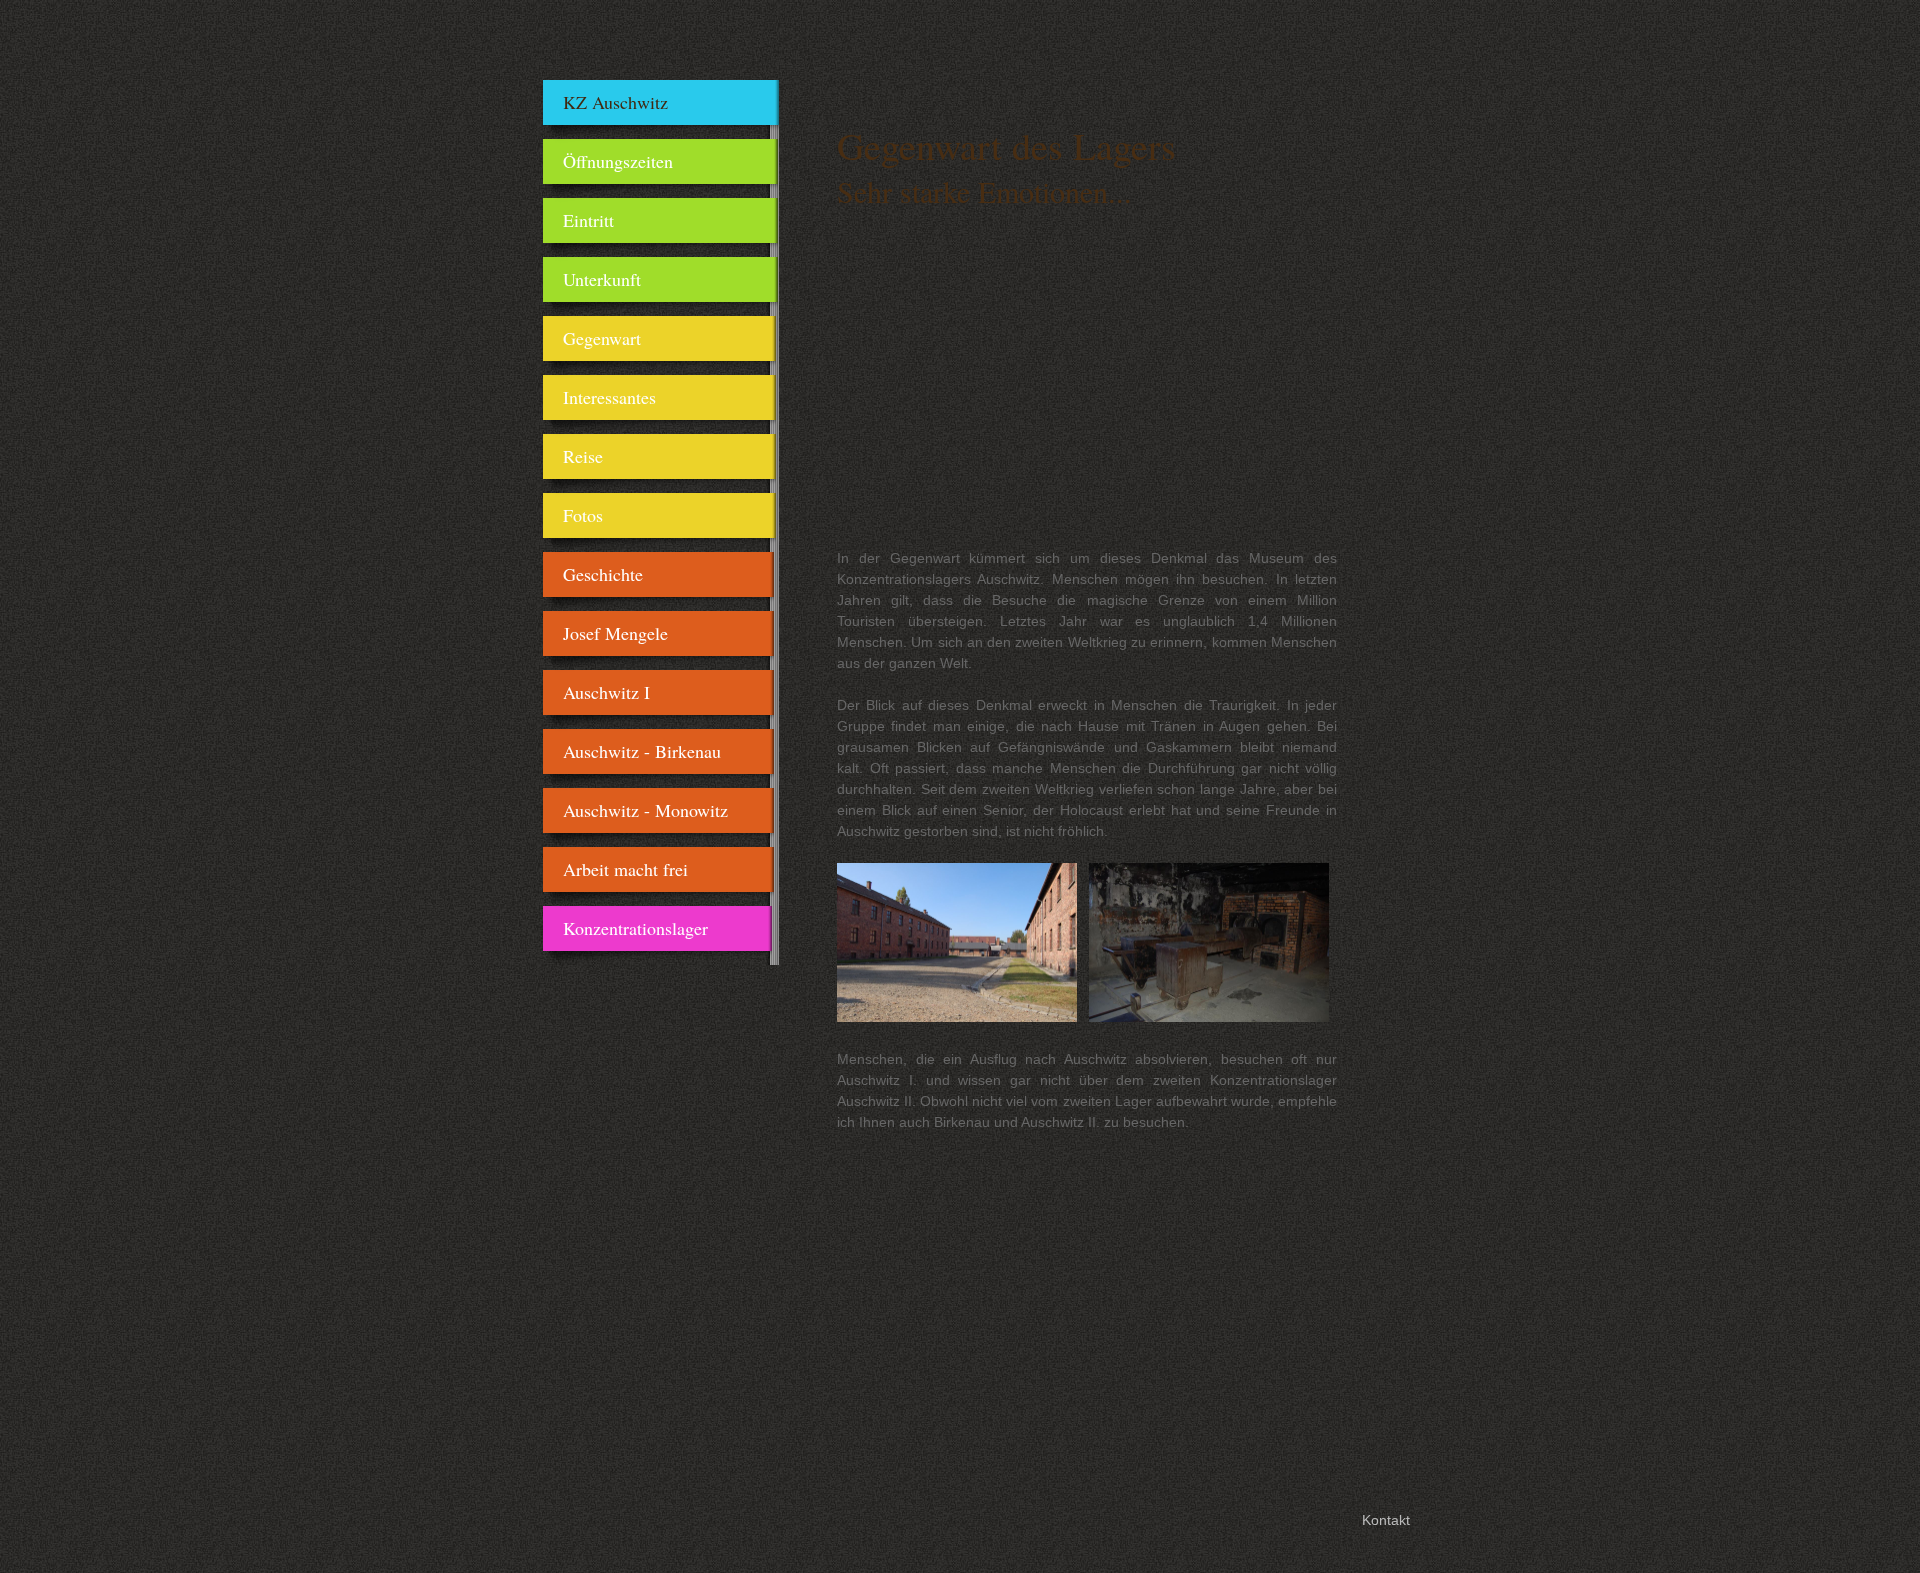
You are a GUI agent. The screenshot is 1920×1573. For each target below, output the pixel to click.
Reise (583, 456)
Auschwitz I (606, 692)
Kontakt (1386, 1520)
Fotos (583, 515)
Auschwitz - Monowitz (645, 810)
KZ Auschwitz (615, 102)
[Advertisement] (1087, 393)
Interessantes (609, 397)
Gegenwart (602, 338)
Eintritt (588, 220)
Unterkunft (602, 279)
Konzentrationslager (635, 928)
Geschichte (603, 574)
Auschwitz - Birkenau (642, 751)
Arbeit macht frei (625, 869)
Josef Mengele (615, 633)
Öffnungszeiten (618, 161)
